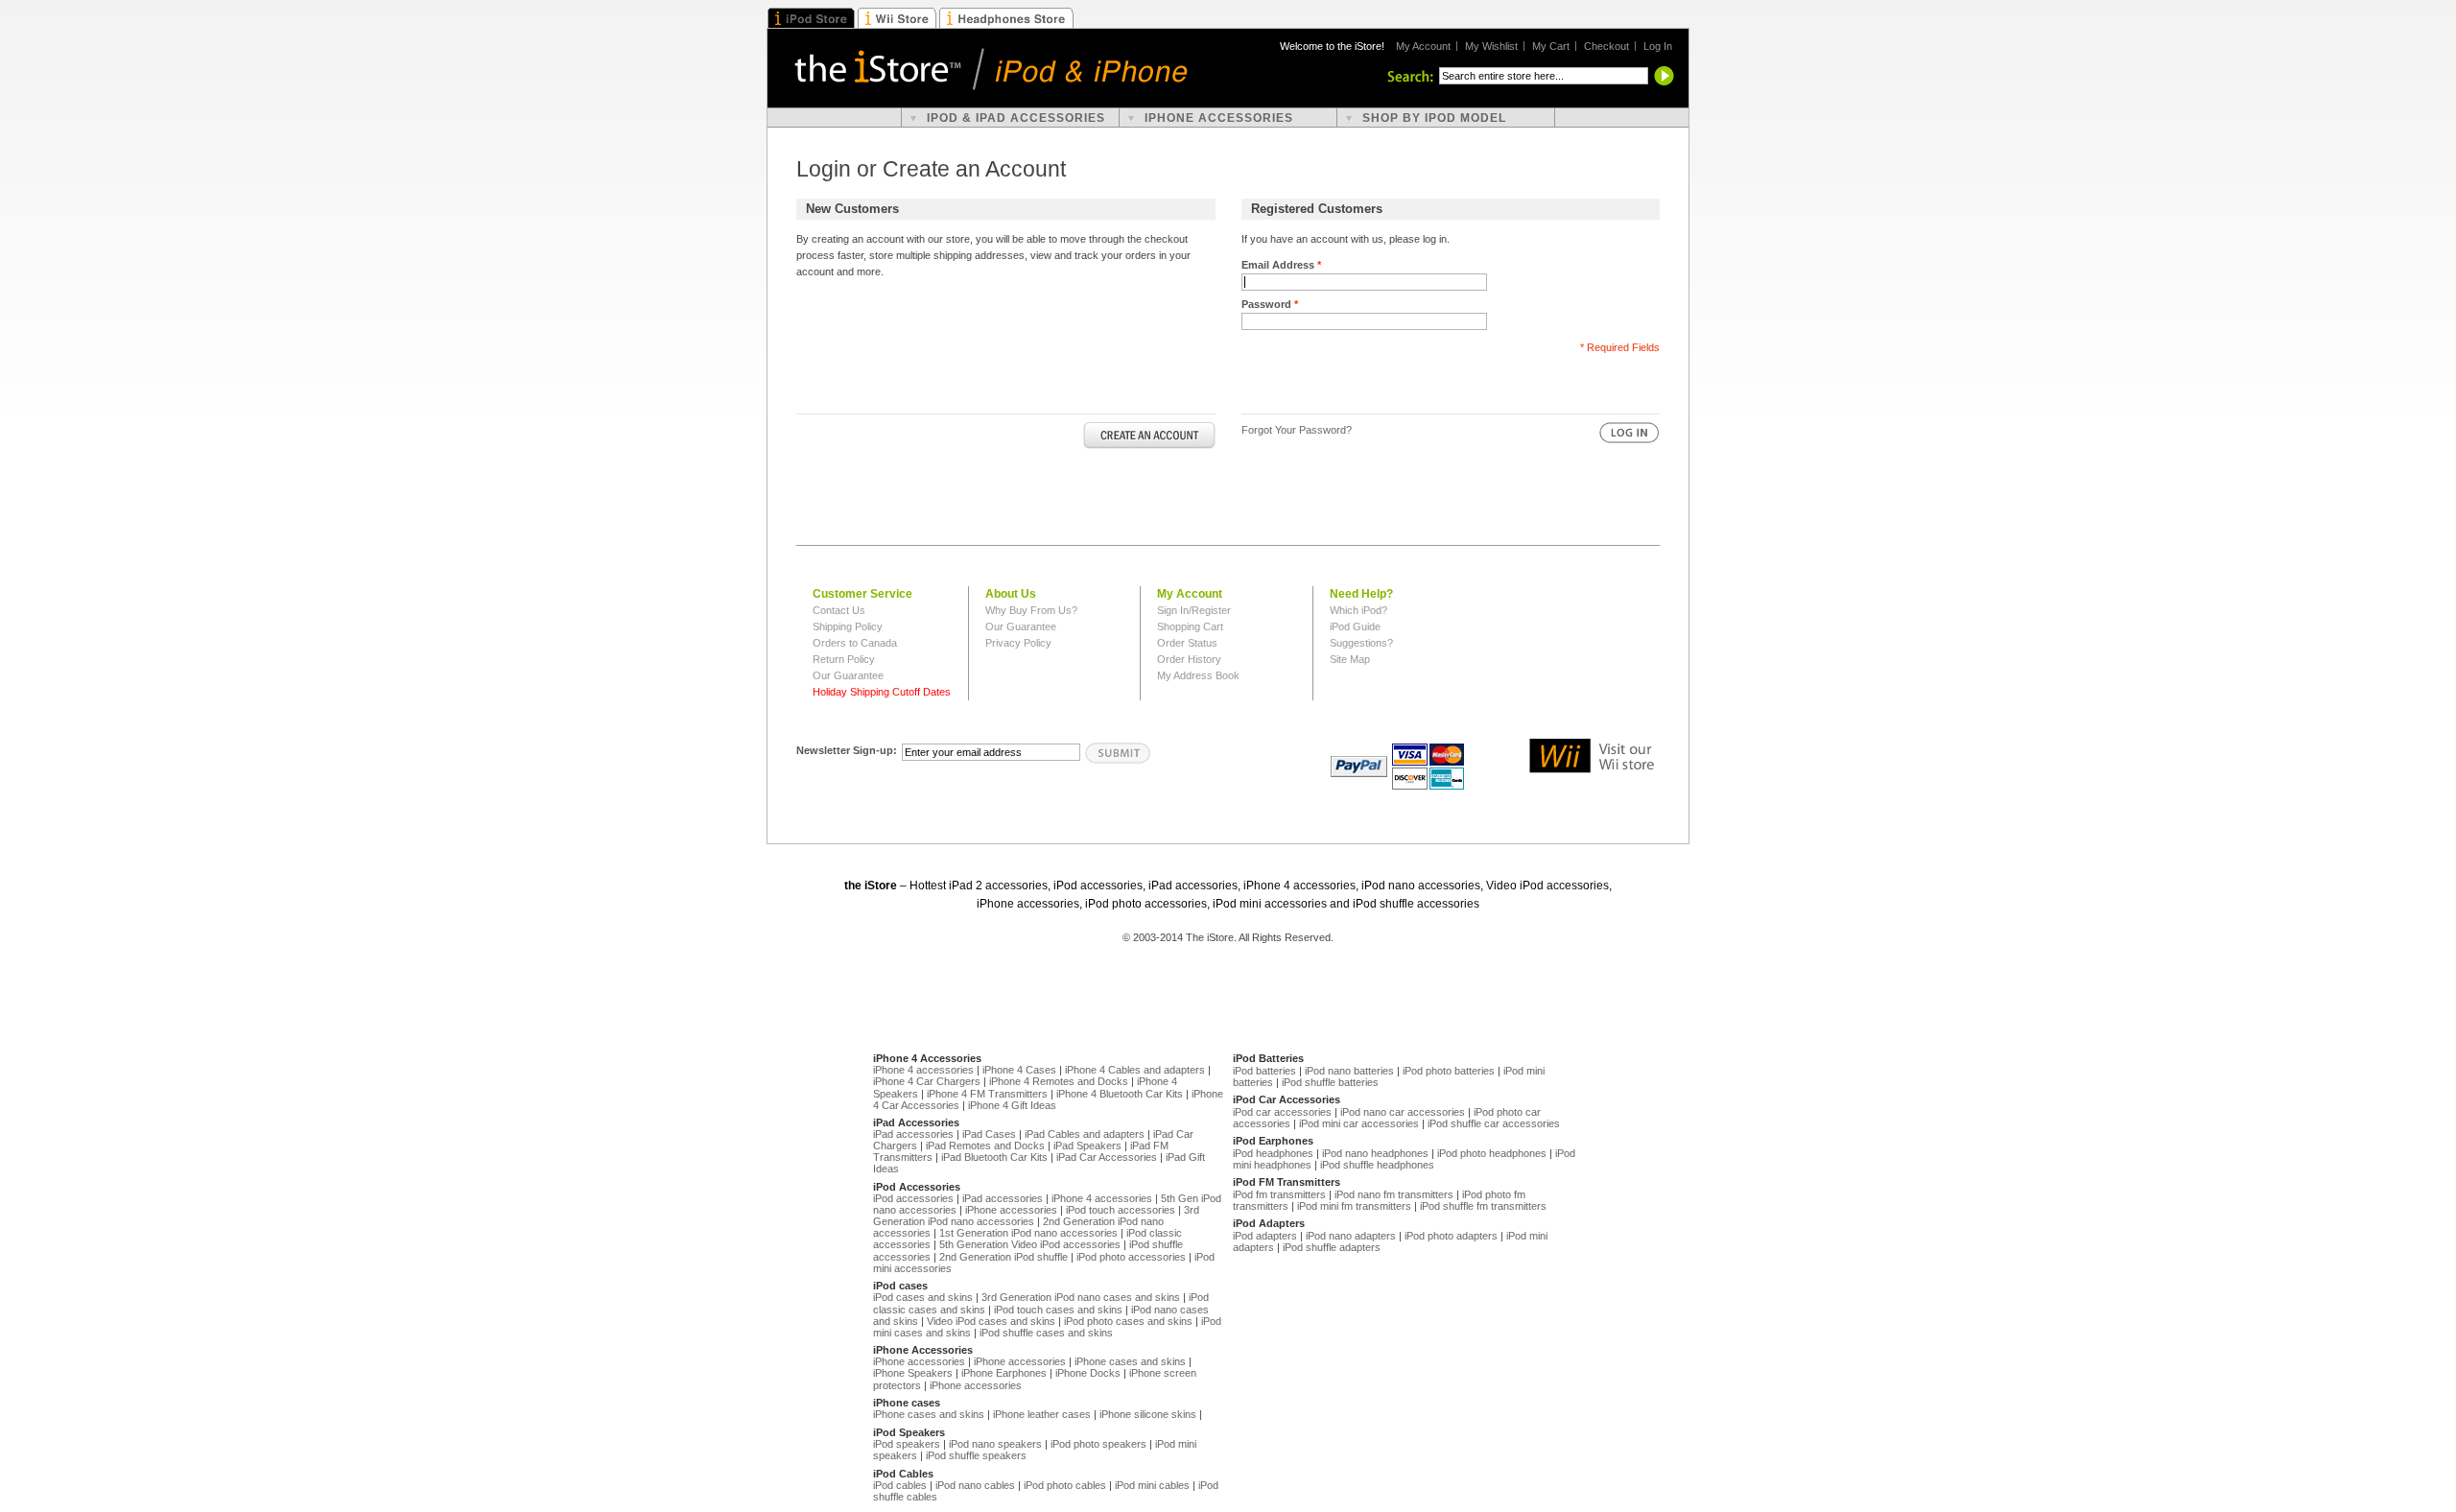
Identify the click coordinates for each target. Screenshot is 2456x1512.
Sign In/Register (1194, 610)
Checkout (1606, 46)
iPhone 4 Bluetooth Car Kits (1120, 1094)
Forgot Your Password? (1297, 430)
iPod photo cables (1065, 1485)
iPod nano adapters (1351, 1236)
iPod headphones (1273, 1153)
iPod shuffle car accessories (1494, 1123)
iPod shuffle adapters (1332, 1247)
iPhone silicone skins (1148, 1414)
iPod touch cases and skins (1058, 1310)
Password (1270, 304)
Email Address (1281, 265)
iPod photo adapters (1451, 1236)
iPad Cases (989, 1134)
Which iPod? (1358, 610)
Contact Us (839, 610)
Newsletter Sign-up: (847, 750)
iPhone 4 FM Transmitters (987, 1094)
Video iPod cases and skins (991, 1321)
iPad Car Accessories (1107, 1157)
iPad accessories (913, 1134)
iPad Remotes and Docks (985, 1146)
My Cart (1551, 46)
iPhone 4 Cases (1019, 1070)
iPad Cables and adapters (1085, 1134)
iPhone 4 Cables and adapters (1135, 1070)
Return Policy (844, 659)
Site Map (1350, 659)
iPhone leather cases (1042, 1414)
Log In (1658, 46)
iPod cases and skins (923, 1297)
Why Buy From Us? (1031, 610)
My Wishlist (1491, 46)
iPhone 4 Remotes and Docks (1059, 1081)
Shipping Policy (848, 626)
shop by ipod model (1434, 118)
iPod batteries (1264, 1071)
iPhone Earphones (1004, 1373)
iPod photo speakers (1098, 1444)
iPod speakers (907, 1444)
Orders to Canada (855, 643)
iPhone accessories (1011, 1210)
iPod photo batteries (1449, 1071)
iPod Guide (1355, 626)
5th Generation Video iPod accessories (1030, 1244)
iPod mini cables (1152, 1485)
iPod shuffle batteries (1330, 1082)
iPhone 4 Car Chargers (927, 1081)
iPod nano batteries (1349, 1071)
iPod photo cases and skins (1128, 1321)
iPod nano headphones (1375, 1153)
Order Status (1187, 643)
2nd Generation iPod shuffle (1004, 1257)
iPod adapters (1265, 1236)
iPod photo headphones (1492, 1153)
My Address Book (1198, 675)
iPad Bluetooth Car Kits (994, 1157)
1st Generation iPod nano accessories (1028, 1233)
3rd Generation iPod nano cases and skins (1081, 1297)
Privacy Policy (1018, 643)
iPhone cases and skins (1130, 1361)
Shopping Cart (1190, 626)
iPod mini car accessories (1359, 1123)
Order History (1189, 659)
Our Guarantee (848, 675)
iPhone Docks (1088, 1373)
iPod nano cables (975, 1485)
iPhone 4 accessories (923, 1070)
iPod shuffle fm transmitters (1483, 1206)
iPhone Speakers (913, 1373)
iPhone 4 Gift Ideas (1012, 1105)
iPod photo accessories (1131, 1257)
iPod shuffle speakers (976, 1455)
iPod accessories (913, 1198)
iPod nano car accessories (1403, 1112)
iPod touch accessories (1121, 1210)
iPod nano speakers (995, 1444)
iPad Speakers (1087, 1146)
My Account (1423, 46)
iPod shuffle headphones (1377, 1165)
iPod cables (900, 1485)
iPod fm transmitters (1279, 1194)
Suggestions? (1361, 643)
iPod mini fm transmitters (1354, 1206)
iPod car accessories (1282, 1112)
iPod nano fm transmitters (1394, 1194)
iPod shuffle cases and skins (1046, 1333)
